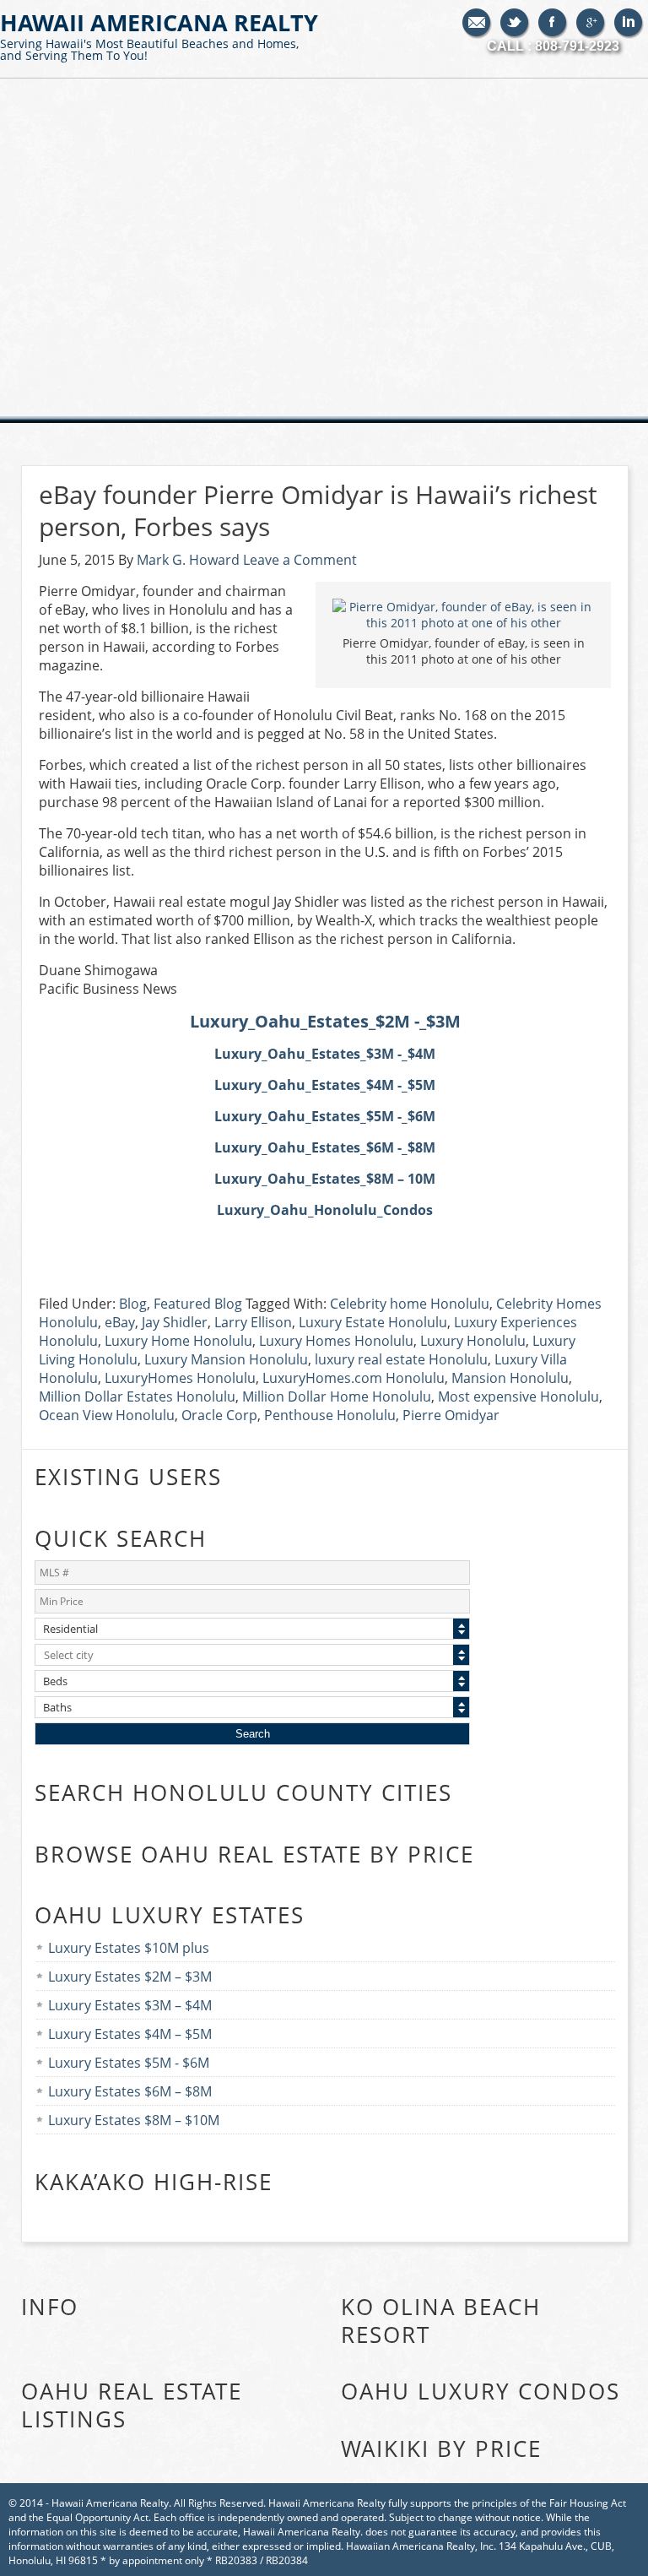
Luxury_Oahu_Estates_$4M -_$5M (325, 1085)
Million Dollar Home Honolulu (337, 1396)
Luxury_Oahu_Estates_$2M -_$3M (325, 1021)
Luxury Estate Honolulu (373, 1322)
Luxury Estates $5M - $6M (129, 2063)
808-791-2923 (577, 46)
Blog (133, 1304)
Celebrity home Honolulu (410, 1304)
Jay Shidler (175, 1322)
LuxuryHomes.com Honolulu (354, 1378)
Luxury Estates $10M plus (129, 1948)
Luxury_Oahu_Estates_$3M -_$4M (325, 1054)
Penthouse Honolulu (330, 1415)
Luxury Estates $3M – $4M (130, 2005)
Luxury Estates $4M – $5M (130, 2034)
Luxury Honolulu (473, 1341)
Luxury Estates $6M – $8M (130, 2091)
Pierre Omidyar (451, 1415)
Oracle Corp (219, 1415)
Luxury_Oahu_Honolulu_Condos (325, 1210)
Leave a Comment (300, 560)
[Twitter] (515, 24)
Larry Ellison (253, 1322)
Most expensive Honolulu (518, 1396)
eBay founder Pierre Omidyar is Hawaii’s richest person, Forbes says (318, 510)
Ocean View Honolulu (107, 1415)
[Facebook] (553, 24)
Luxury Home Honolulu (178, 1341)
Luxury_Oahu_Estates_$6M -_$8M (325, 1147)
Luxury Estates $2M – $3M (130, 1977)
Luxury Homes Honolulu (336, 1341)
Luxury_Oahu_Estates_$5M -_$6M (325, 1116)
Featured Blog (198, 1304)
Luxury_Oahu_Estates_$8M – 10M (325, 1179)
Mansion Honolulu (510, 1378)
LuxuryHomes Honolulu (180, 1378)
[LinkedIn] (629, 24)
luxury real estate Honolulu (401, 1359)
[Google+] (591, 24)
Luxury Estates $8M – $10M (134, 2120)
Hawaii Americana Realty (159, 35)
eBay (120, 1322)
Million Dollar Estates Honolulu (137, 1396)
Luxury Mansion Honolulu (226, 1359)
